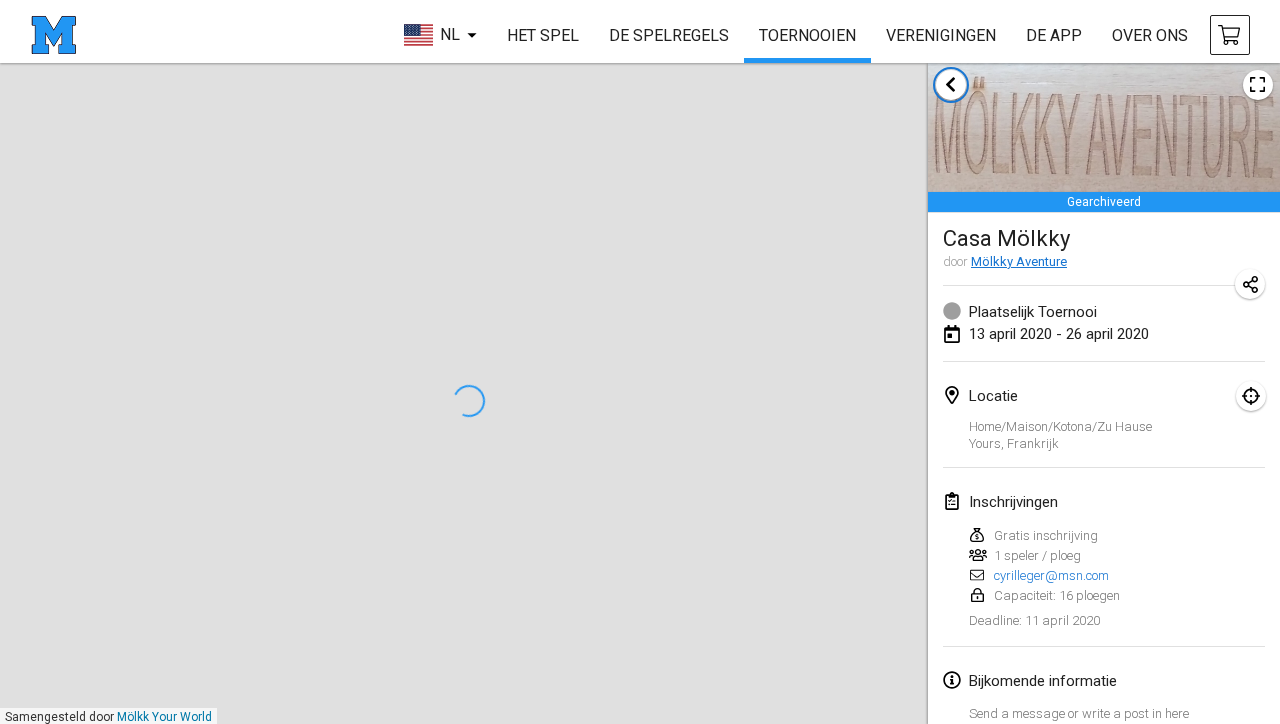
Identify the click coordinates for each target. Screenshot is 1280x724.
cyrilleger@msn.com (1051, 575)
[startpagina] (53, 35)
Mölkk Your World (164, 717)
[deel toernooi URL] (1250, 284)
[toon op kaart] (1251, 396)
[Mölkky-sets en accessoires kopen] (1230, 35)
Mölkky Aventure (1019, 261)
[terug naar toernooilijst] (951, 85)
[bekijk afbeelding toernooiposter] (1258, 85)
